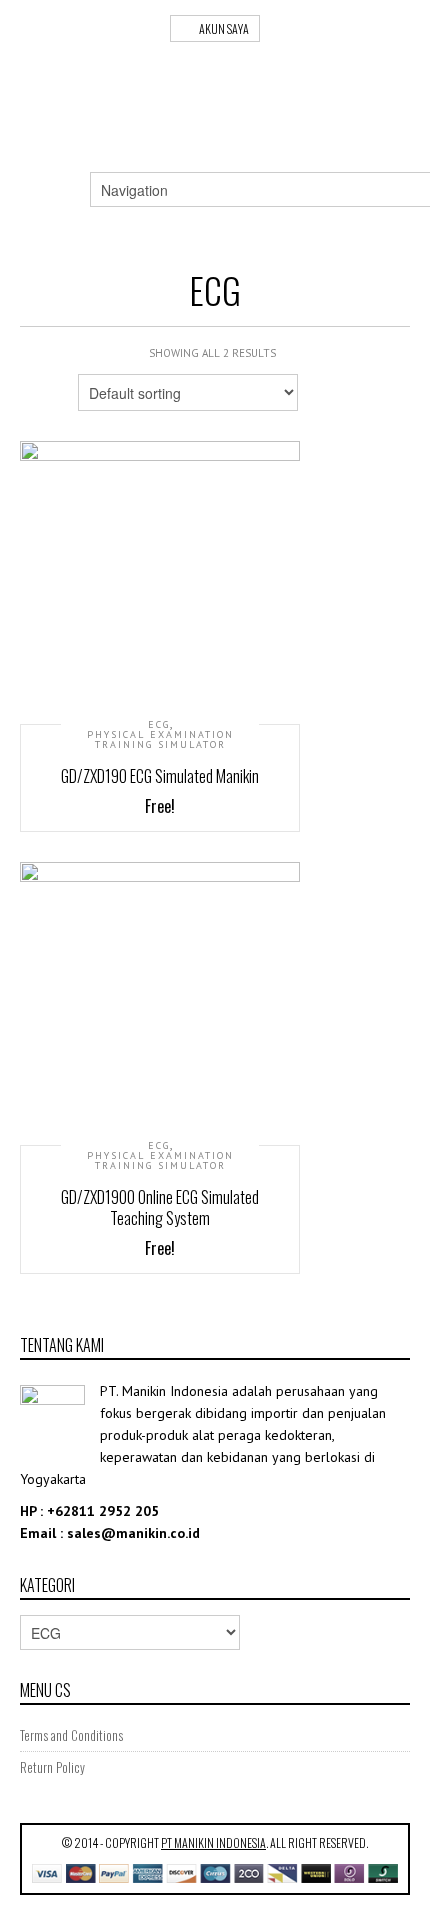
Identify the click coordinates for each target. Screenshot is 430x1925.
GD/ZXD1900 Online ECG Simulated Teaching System (160, 1207)
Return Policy (52, 1767)
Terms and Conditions (71, 1735)
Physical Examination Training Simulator (160, 740)
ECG (159, 725)
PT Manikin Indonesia (213, 1842)
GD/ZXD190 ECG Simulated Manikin (160, 776)
